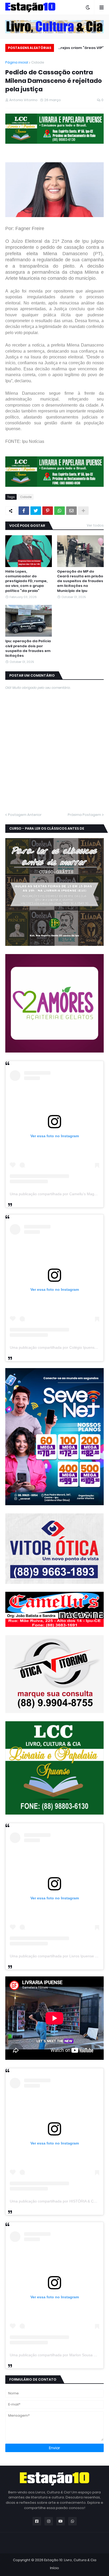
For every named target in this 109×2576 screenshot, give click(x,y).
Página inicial (17, 62)
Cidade (38, 62)
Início (54, 2568)
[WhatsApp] (60, 511)
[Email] (71, 511)
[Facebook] (24, 511)
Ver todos (95, 525)
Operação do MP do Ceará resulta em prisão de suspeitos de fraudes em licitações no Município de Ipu (80, 581)
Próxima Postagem (84, 815)
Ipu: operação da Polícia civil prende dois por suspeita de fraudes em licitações (28, 648)
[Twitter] (36, 511)
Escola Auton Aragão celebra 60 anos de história (84, 49)
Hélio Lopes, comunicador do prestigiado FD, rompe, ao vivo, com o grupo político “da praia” (26, 581)
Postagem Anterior (25, 815)
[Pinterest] (48, 511)
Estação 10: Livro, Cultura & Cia (70, 2560)
